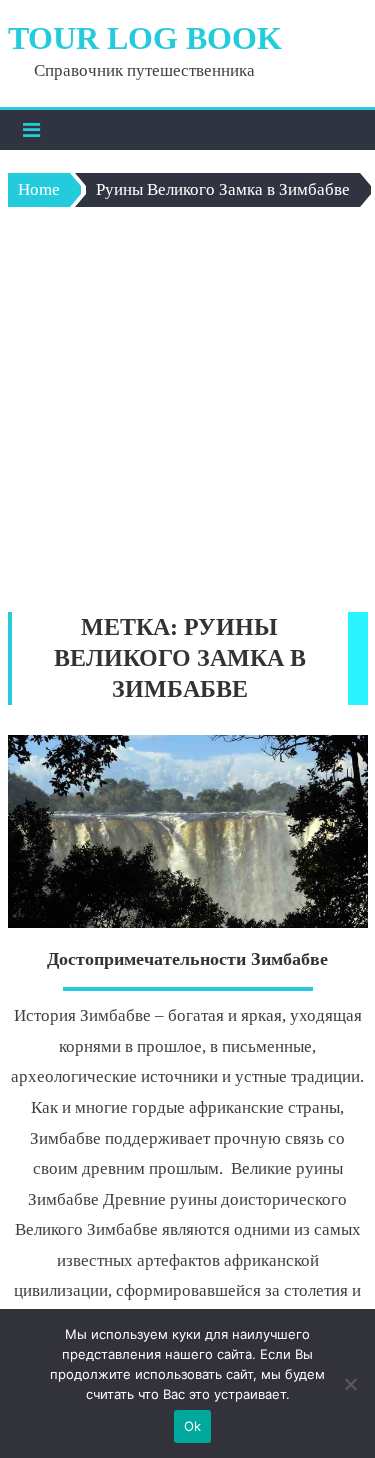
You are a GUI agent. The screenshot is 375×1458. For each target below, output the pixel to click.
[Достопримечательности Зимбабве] (188, 831)
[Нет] (350, 1384)
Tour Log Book (145, 38)
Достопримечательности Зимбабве (187, 959)
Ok (193, 1426)
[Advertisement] (187, 414)
